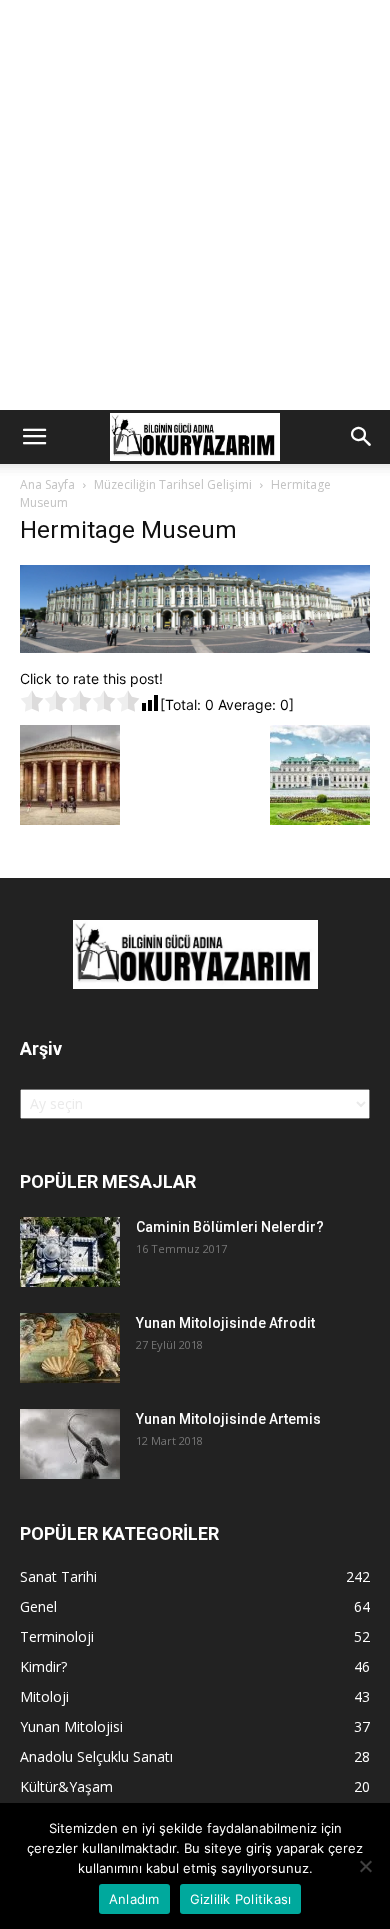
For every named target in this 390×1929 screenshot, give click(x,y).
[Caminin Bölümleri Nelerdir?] (70, 1252)
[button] (34, 437)
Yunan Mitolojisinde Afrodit (225, 1323)
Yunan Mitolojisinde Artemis (228, 1419)
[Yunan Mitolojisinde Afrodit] (70, 1348)
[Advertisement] (195, 205)
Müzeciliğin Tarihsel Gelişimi (173, 484)
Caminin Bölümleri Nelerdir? (230, 1227)
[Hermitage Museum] (195, 647)
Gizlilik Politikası (241, 1899)
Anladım (134, 1899)
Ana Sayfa (47, 484)
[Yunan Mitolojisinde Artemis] (70, 1444)
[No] (365, 1866)
